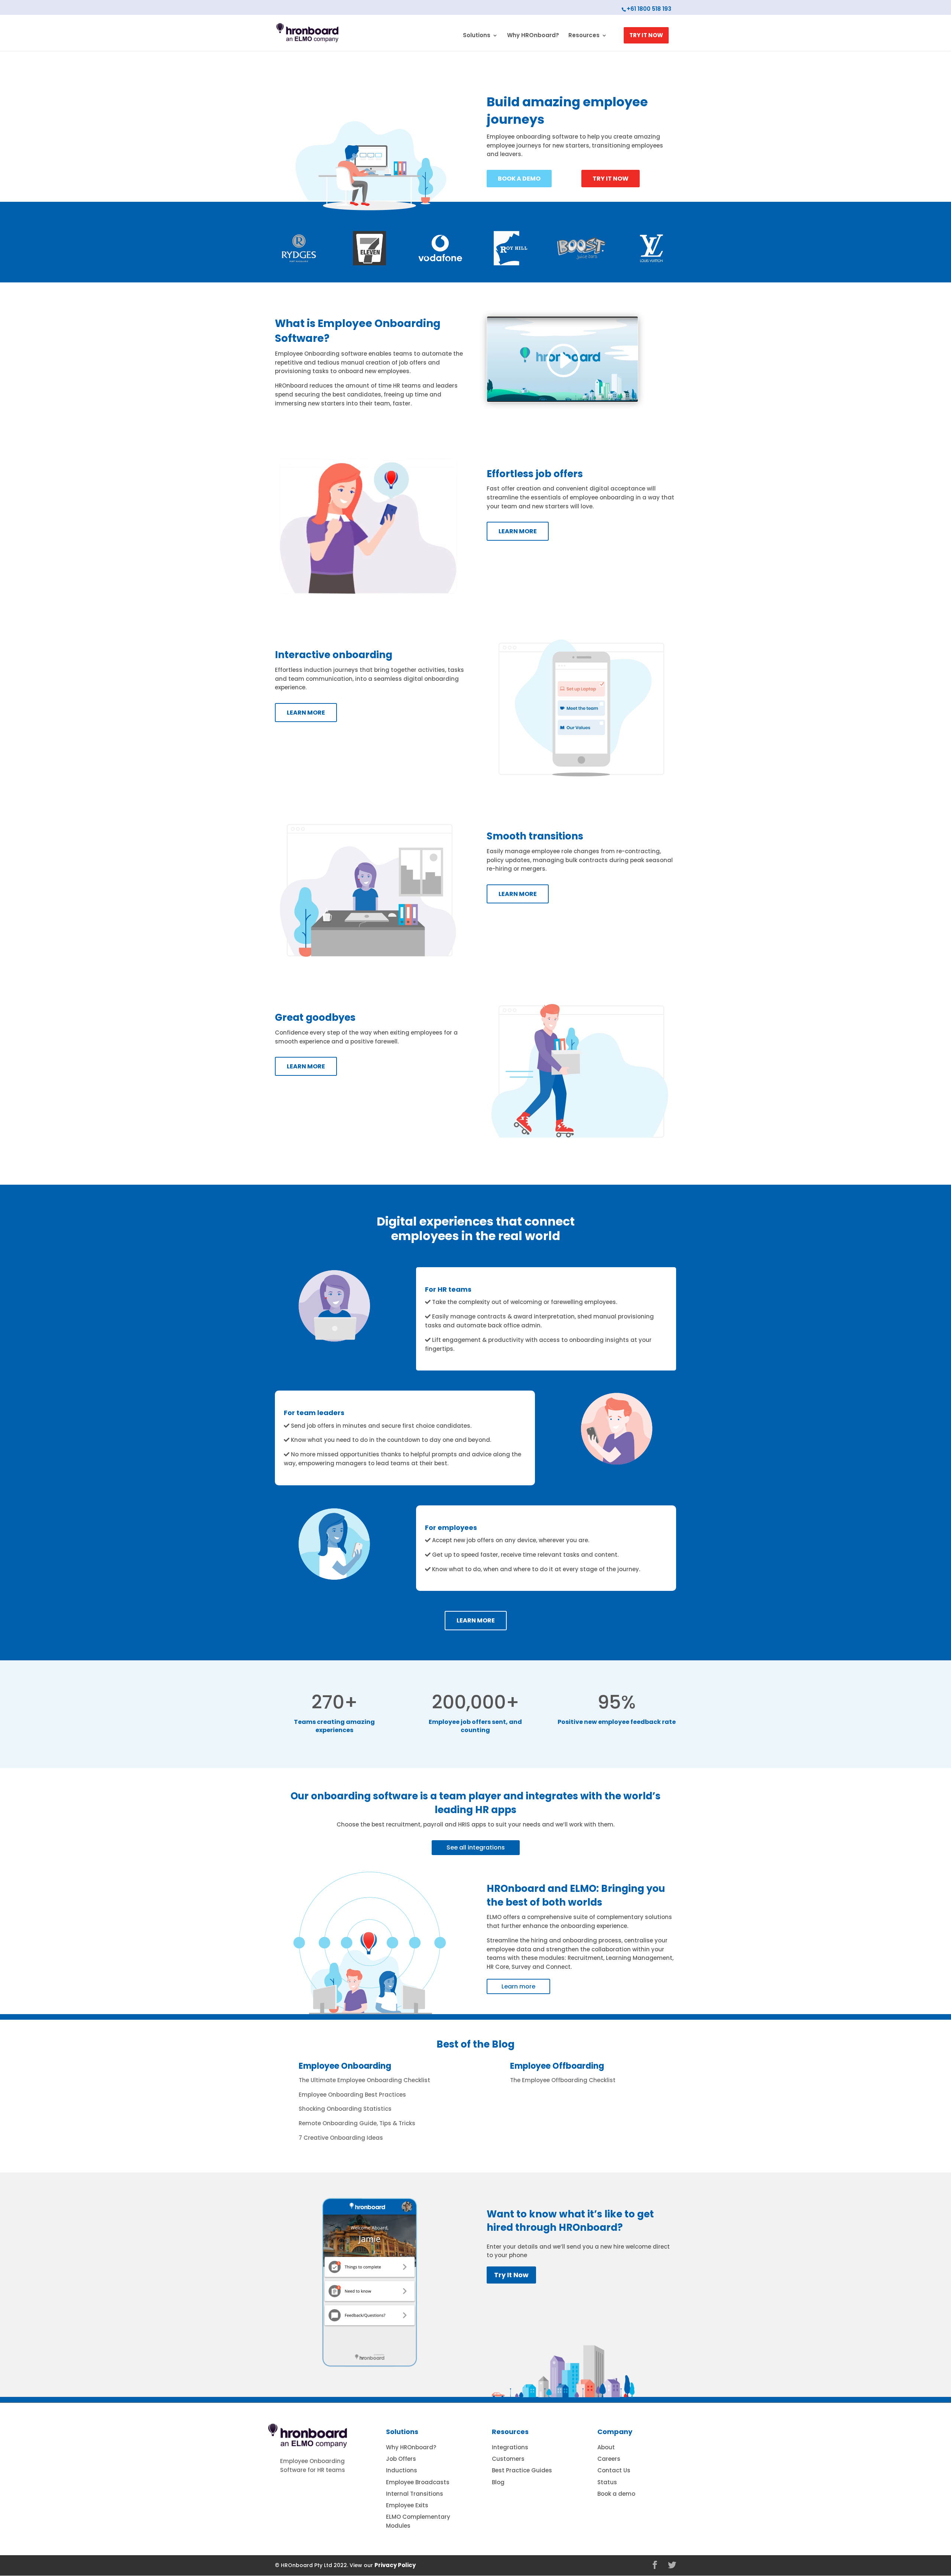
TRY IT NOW (646, 35)
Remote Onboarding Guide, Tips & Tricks (357, 2123)
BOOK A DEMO (519, 179)
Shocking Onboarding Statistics (345, 2109)
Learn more (518, 1986)
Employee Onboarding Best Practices (352, 2095)
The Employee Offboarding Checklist (563, 2080)
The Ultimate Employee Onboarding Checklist (364, 2080)
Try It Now (511, 2275)
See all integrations (476, 1847)
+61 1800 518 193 (649, 9)
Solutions (477, 36)
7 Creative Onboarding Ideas (341, 2138)
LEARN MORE (518, 531)
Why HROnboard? (533, 36)
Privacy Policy (395, 2565)
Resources (584, 36)
